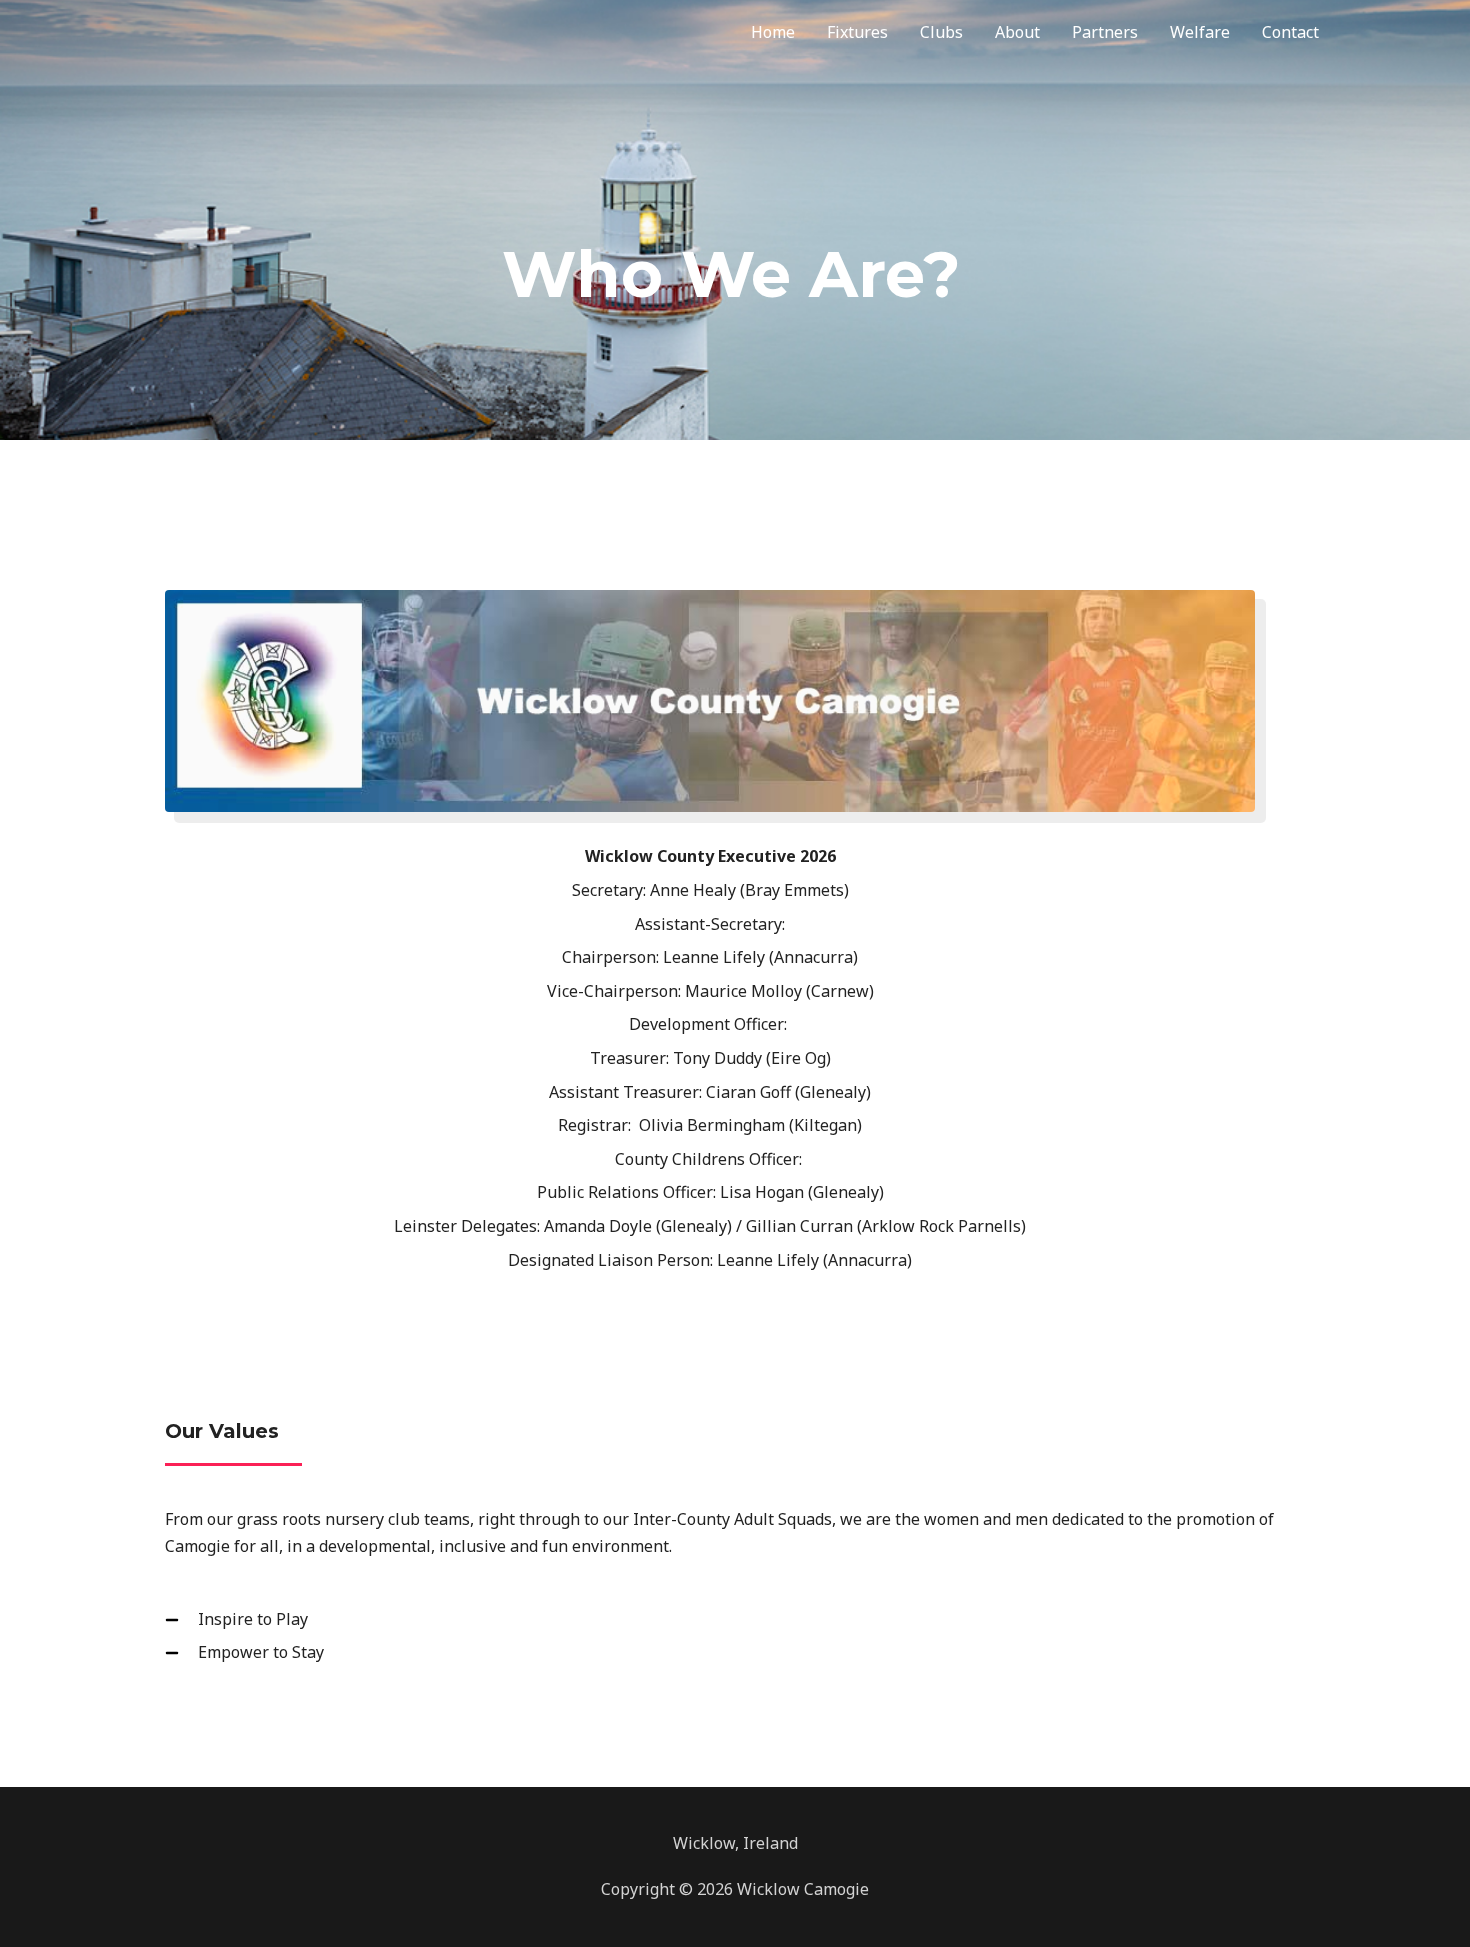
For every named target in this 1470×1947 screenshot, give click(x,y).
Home (773, 32)
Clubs (941, 32)
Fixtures (857, 32)
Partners (1105, 32)
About (1017, 32)
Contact (1290, 32)
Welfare (1200, 32)
